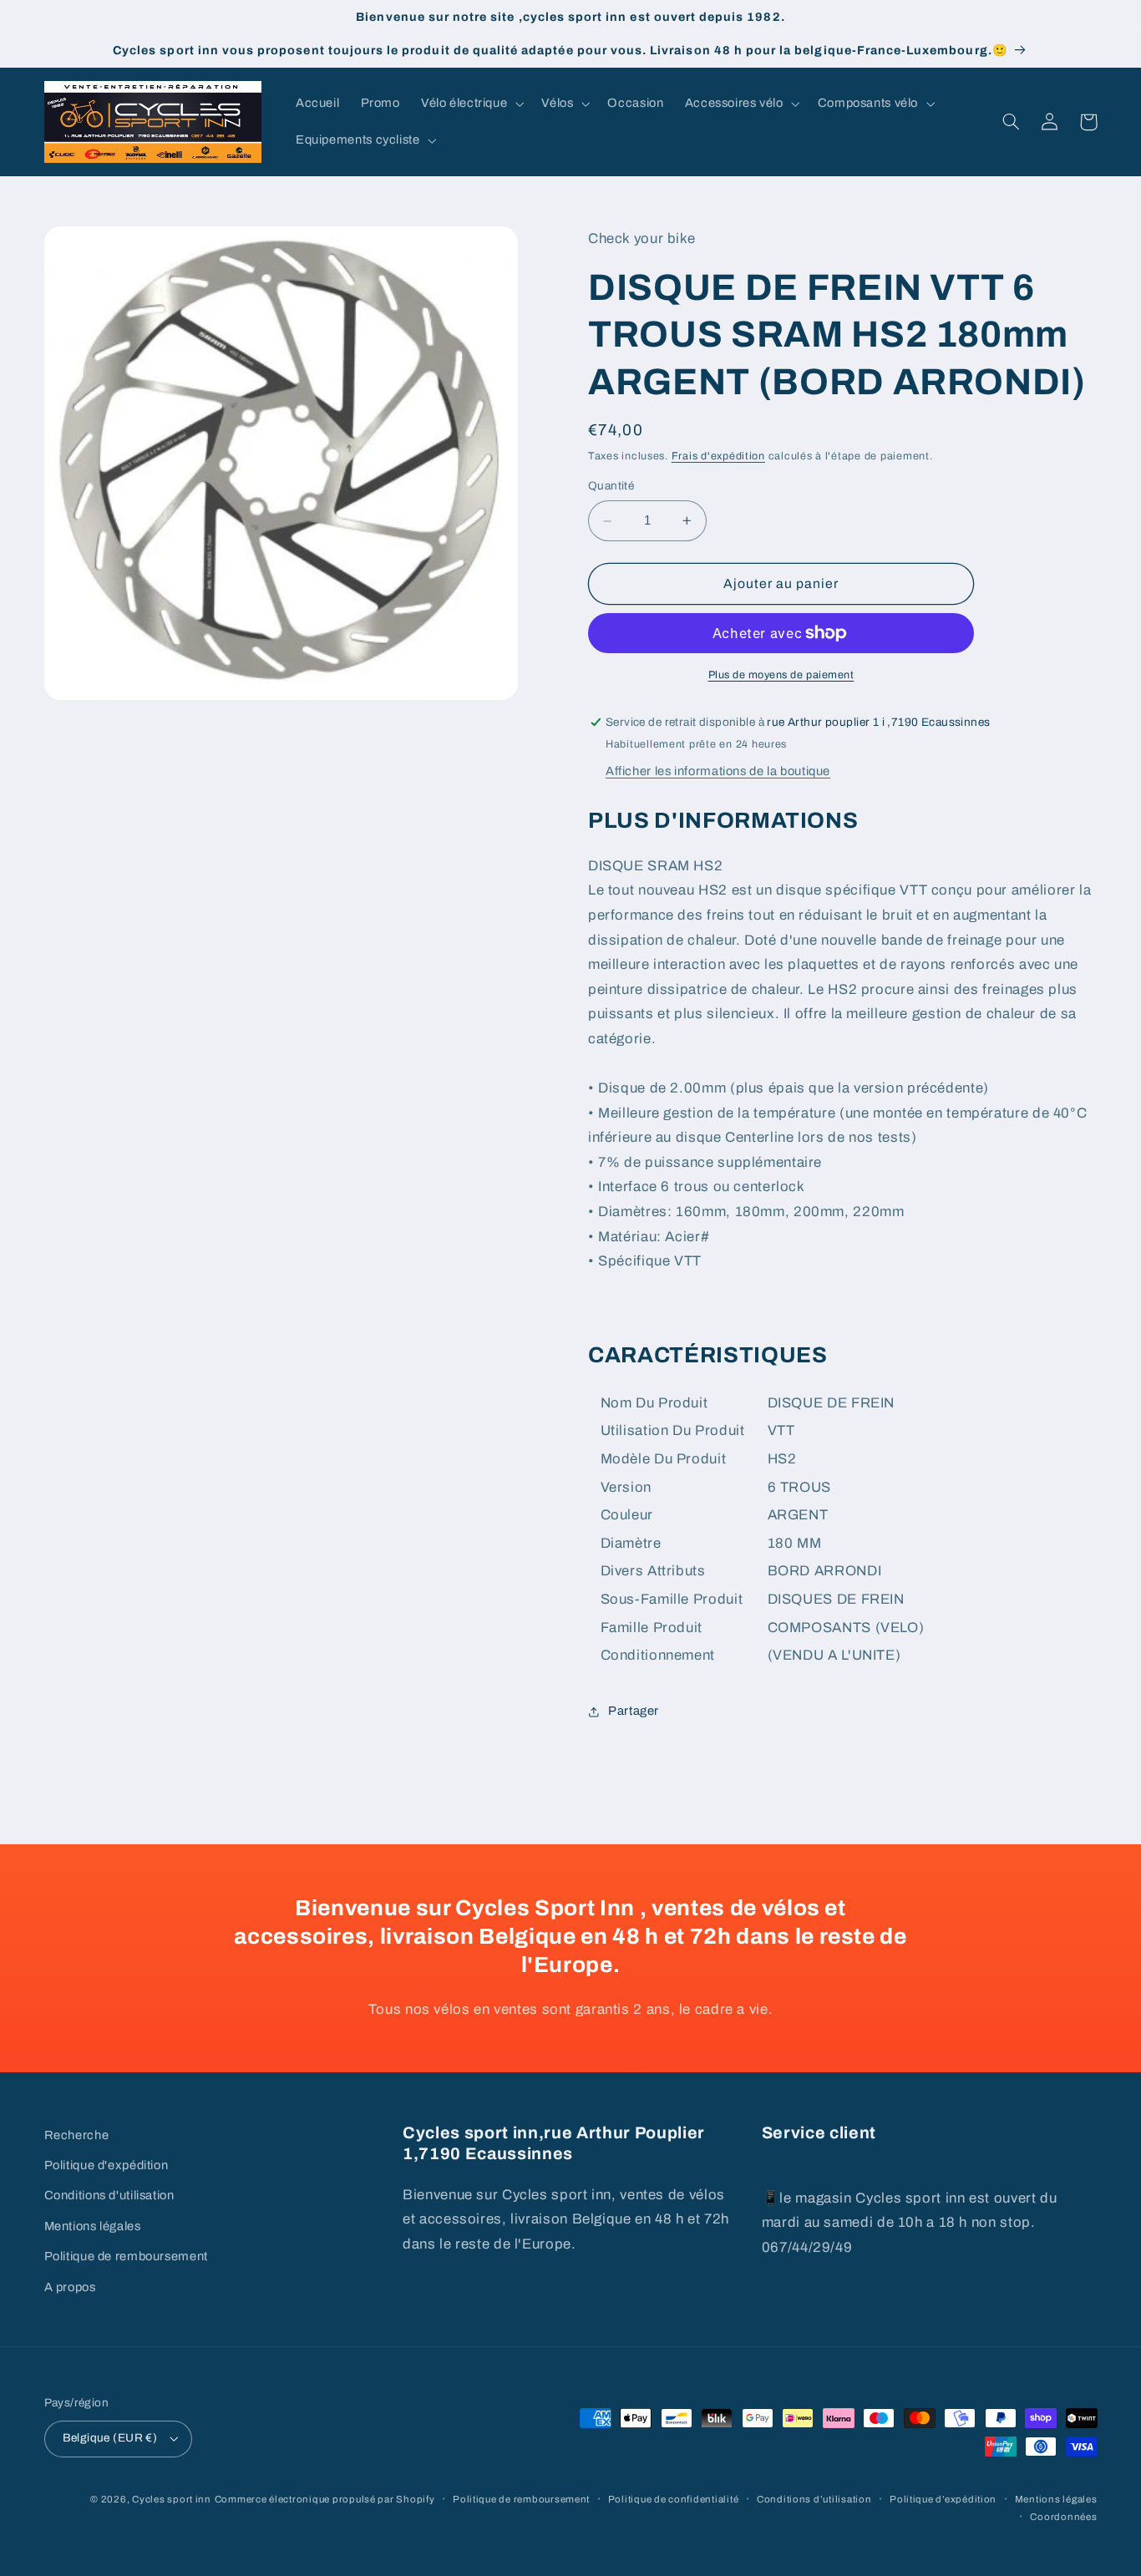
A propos (70, 2287)
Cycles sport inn (172, 2499)
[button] (470, 104)
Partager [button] (634, 1711)
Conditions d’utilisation (814, 2499)
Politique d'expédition (106, 2165)
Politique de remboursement (126, 2256)
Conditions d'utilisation (109, 2195)
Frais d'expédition (718, 456)
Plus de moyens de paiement (781, 675)
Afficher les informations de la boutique (718, 771)
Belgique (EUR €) (110, 2438)
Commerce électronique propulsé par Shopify (325, 2499)
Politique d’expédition (943, 2499)
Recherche (77, 2135)
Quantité (611, 487)
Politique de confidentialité (674, 2499)
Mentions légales (93, 2226)
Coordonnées (1063, 2517)
